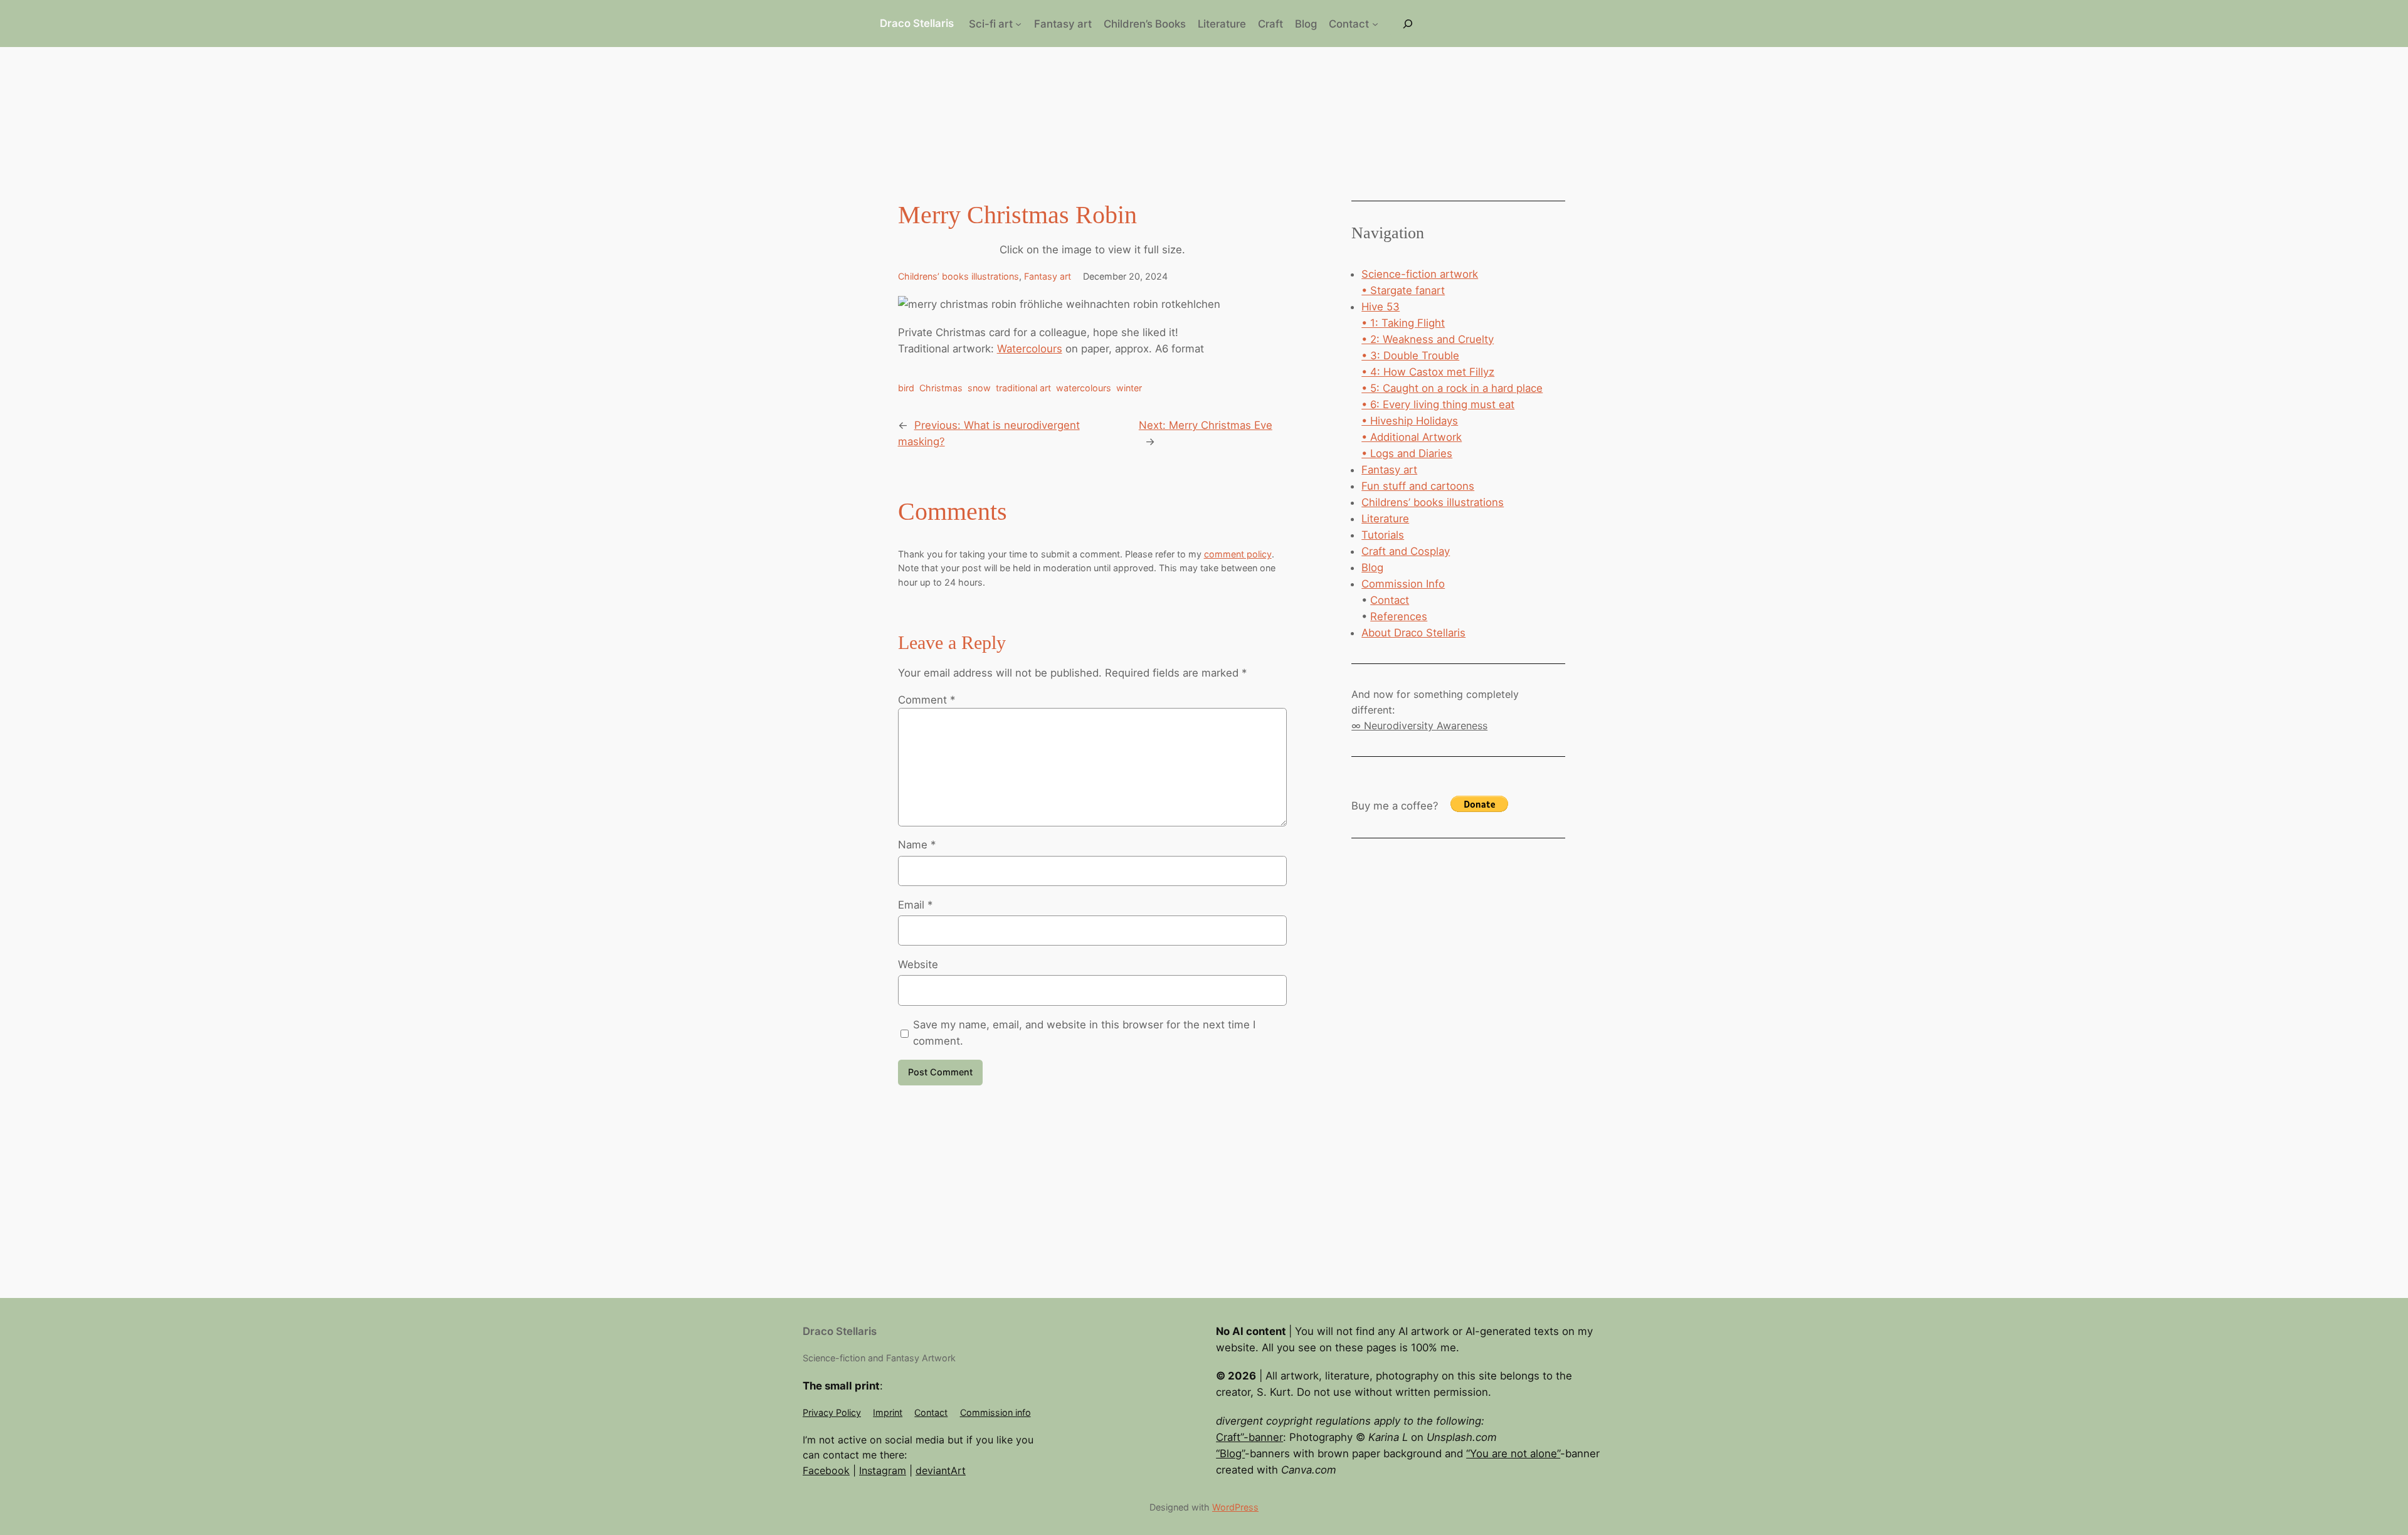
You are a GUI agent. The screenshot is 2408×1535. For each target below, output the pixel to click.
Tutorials (1383, 535)
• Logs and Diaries (1407, 453)
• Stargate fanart (1403, 290)
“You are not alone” (1513, 1453)
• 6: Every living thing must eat (1438, 404)
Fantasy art (1048, 276)
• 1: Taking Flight (1403, 323)
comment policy (1238, 554)
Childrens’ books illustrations (958, 276)
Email (915, 905)
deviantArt (941, 1470)
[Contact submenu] (1375, 24)
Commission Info (1403, 584)
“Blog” (1230, 1453)
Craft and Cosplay (1406, 551)
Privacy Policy (832, 1412)
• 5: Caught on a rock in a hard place (1452, 388)
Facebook (826, 1470)
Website (918, 964)
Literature (1385, 519)
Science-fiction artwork (1420, 274)
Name (917, 845)
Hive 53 (1381, 307)
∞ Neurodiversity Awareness (1419, 725)
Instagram (883, 1470)
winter (1129, 388)
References (1399, 616)
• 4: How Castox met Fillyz (1428, 372)
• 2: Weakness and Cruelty (1428, 339)
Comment (927, 700)
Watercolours (1030, 349)
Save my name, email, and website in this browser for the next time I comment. (1084, 1033)
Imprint (888, 1412)
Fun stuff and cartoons (1418, 486)
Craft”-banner (1249, 1437)
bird (906, 388)
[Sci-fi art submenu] (1018, 24)
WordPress (1235, 1507)
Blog (1372, 567)
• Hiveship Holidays (1410, 421)
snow (979, 388)
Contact (1390, 600)
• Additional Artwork (1412, 437)
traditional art (1023, 388)
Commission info (995, 1412)
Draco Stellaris (917, 23)
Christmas (941, 388)
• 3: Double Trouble (1410, 356)
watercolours (1084, 388)
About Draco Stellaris (1413, 633)
